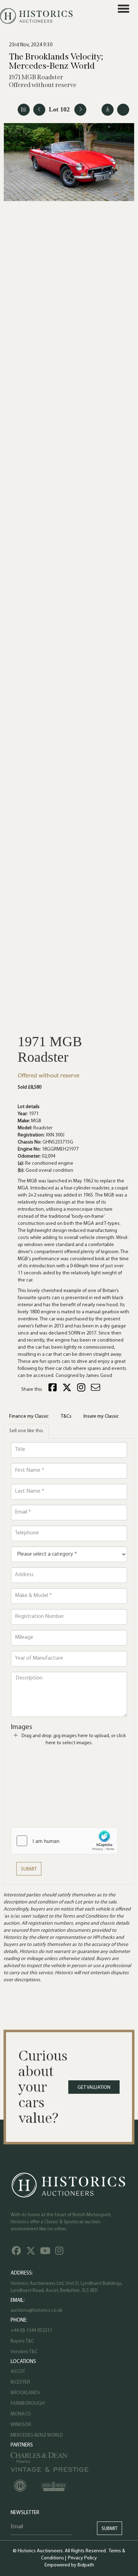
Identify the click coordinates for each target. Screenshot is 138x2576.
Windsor (21, 2425)
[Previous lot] (39, 110)
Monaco (21, 2414)
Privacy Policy (82, 2558)
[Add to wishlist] (123, 110)
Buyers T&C (22, 2341)
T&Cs (66, 1416)
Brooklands (25, 2393)
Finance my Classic (29, 1416)
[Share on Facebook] (53, 1390)
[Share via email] (97, 1390)
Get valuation (94, 2088)
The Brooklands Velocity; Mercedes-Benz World (56, 61)
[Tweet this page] (68, 1390)
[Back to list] (24, 110)
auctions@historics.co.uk (36, 2310)
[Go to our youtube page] (46, 2253)
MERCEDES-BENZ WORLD (37, 2435)
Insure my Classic (101, 1416)
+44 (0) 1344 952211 (31, 2331)
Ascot (18, 2372)
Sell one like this (26, 1431)
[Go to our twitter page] (32, 2253)
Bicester (20, 2382)
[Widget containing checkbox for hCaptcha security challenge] (64, 1841)
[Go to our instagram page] (82, 1390)
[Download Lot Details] (108, 110)
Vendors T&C (25, 2352)
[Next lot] (80, 110)
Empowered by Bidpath (69, 2565)
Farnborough (28, 2404)
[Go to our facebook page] (17, 2253)
